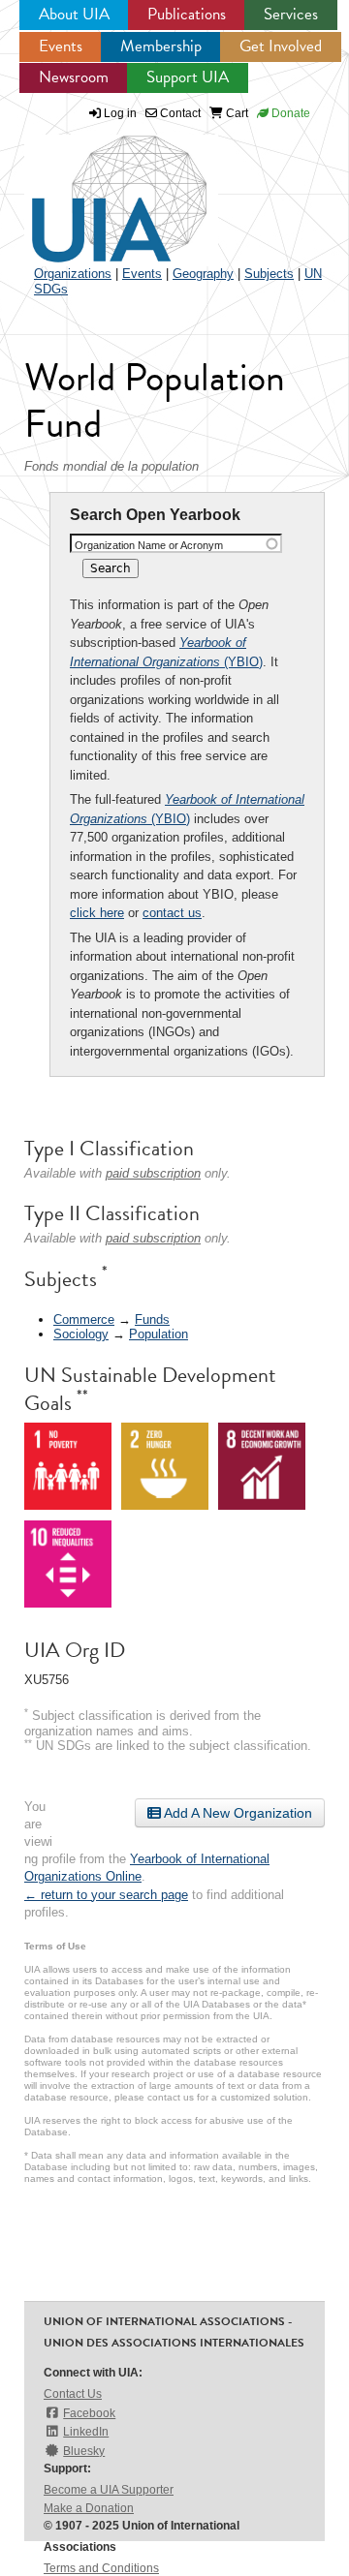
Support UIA (188, 77)
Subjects (269, 274)
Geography (203, 274)
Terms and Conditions (101, 2568)
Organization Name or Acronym (149, 545)
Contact (179, 113)
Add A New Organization (237, 1813)
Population (159, 1334)
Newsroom (74, 77)
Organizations (73, 274)
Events (61, 46)
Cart (236, 113)
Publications (187, 14)
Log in (120, 113)
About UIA (74, 14)
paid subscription (153, 1173)
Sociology (81, 1334)
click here (97, 913)
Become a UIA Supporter (109, 2490)
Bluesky (84, 2451)
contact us (172, 913)
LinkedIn (86, 2432)
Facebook (89, 2413)
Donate (289, 113)
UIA (97, 188)
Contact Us (73, 2394)
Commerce (84, 1319)
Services (291, 14)
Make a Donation (89, 2508)
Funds (152, 1319)
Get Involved (281, 46)
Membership (161, 46)
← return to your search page (106, 1895)
